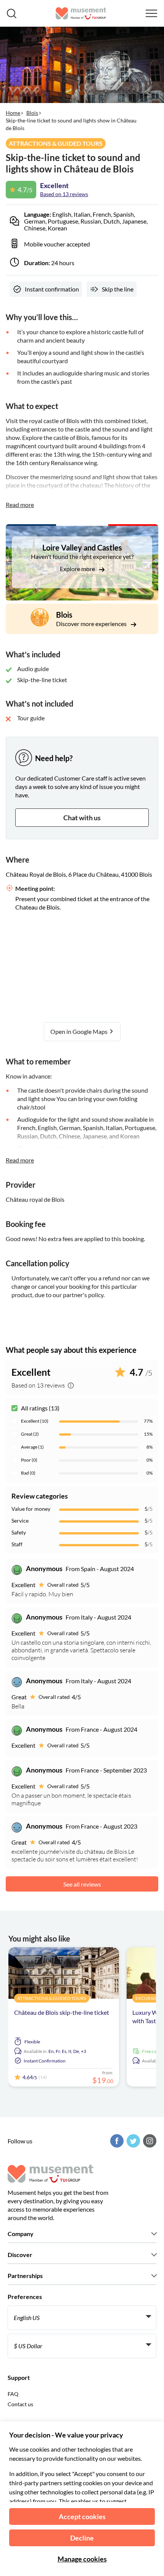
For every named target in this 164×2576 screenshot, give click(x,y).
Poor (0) (29, 1460)
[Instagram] (149, 2141)
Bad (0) (28, 1473)
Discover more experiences (92, 624)
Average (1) (32, 1447)
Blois (32, 113)
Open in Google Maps (80, 1031)
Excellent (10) (35, 1421)
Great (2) (30, 1434)
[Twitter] (132, 2141)
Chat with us (82, 818)
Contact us (20, 2404)
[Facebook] (116, 2141)
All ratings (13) (40, 1408)
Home (13, 113)
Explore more (78, 569)
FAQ (13, 2394)
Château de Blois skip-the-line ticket (62, 2012)
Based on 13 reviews (64, 194)
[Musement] (81, 13)
